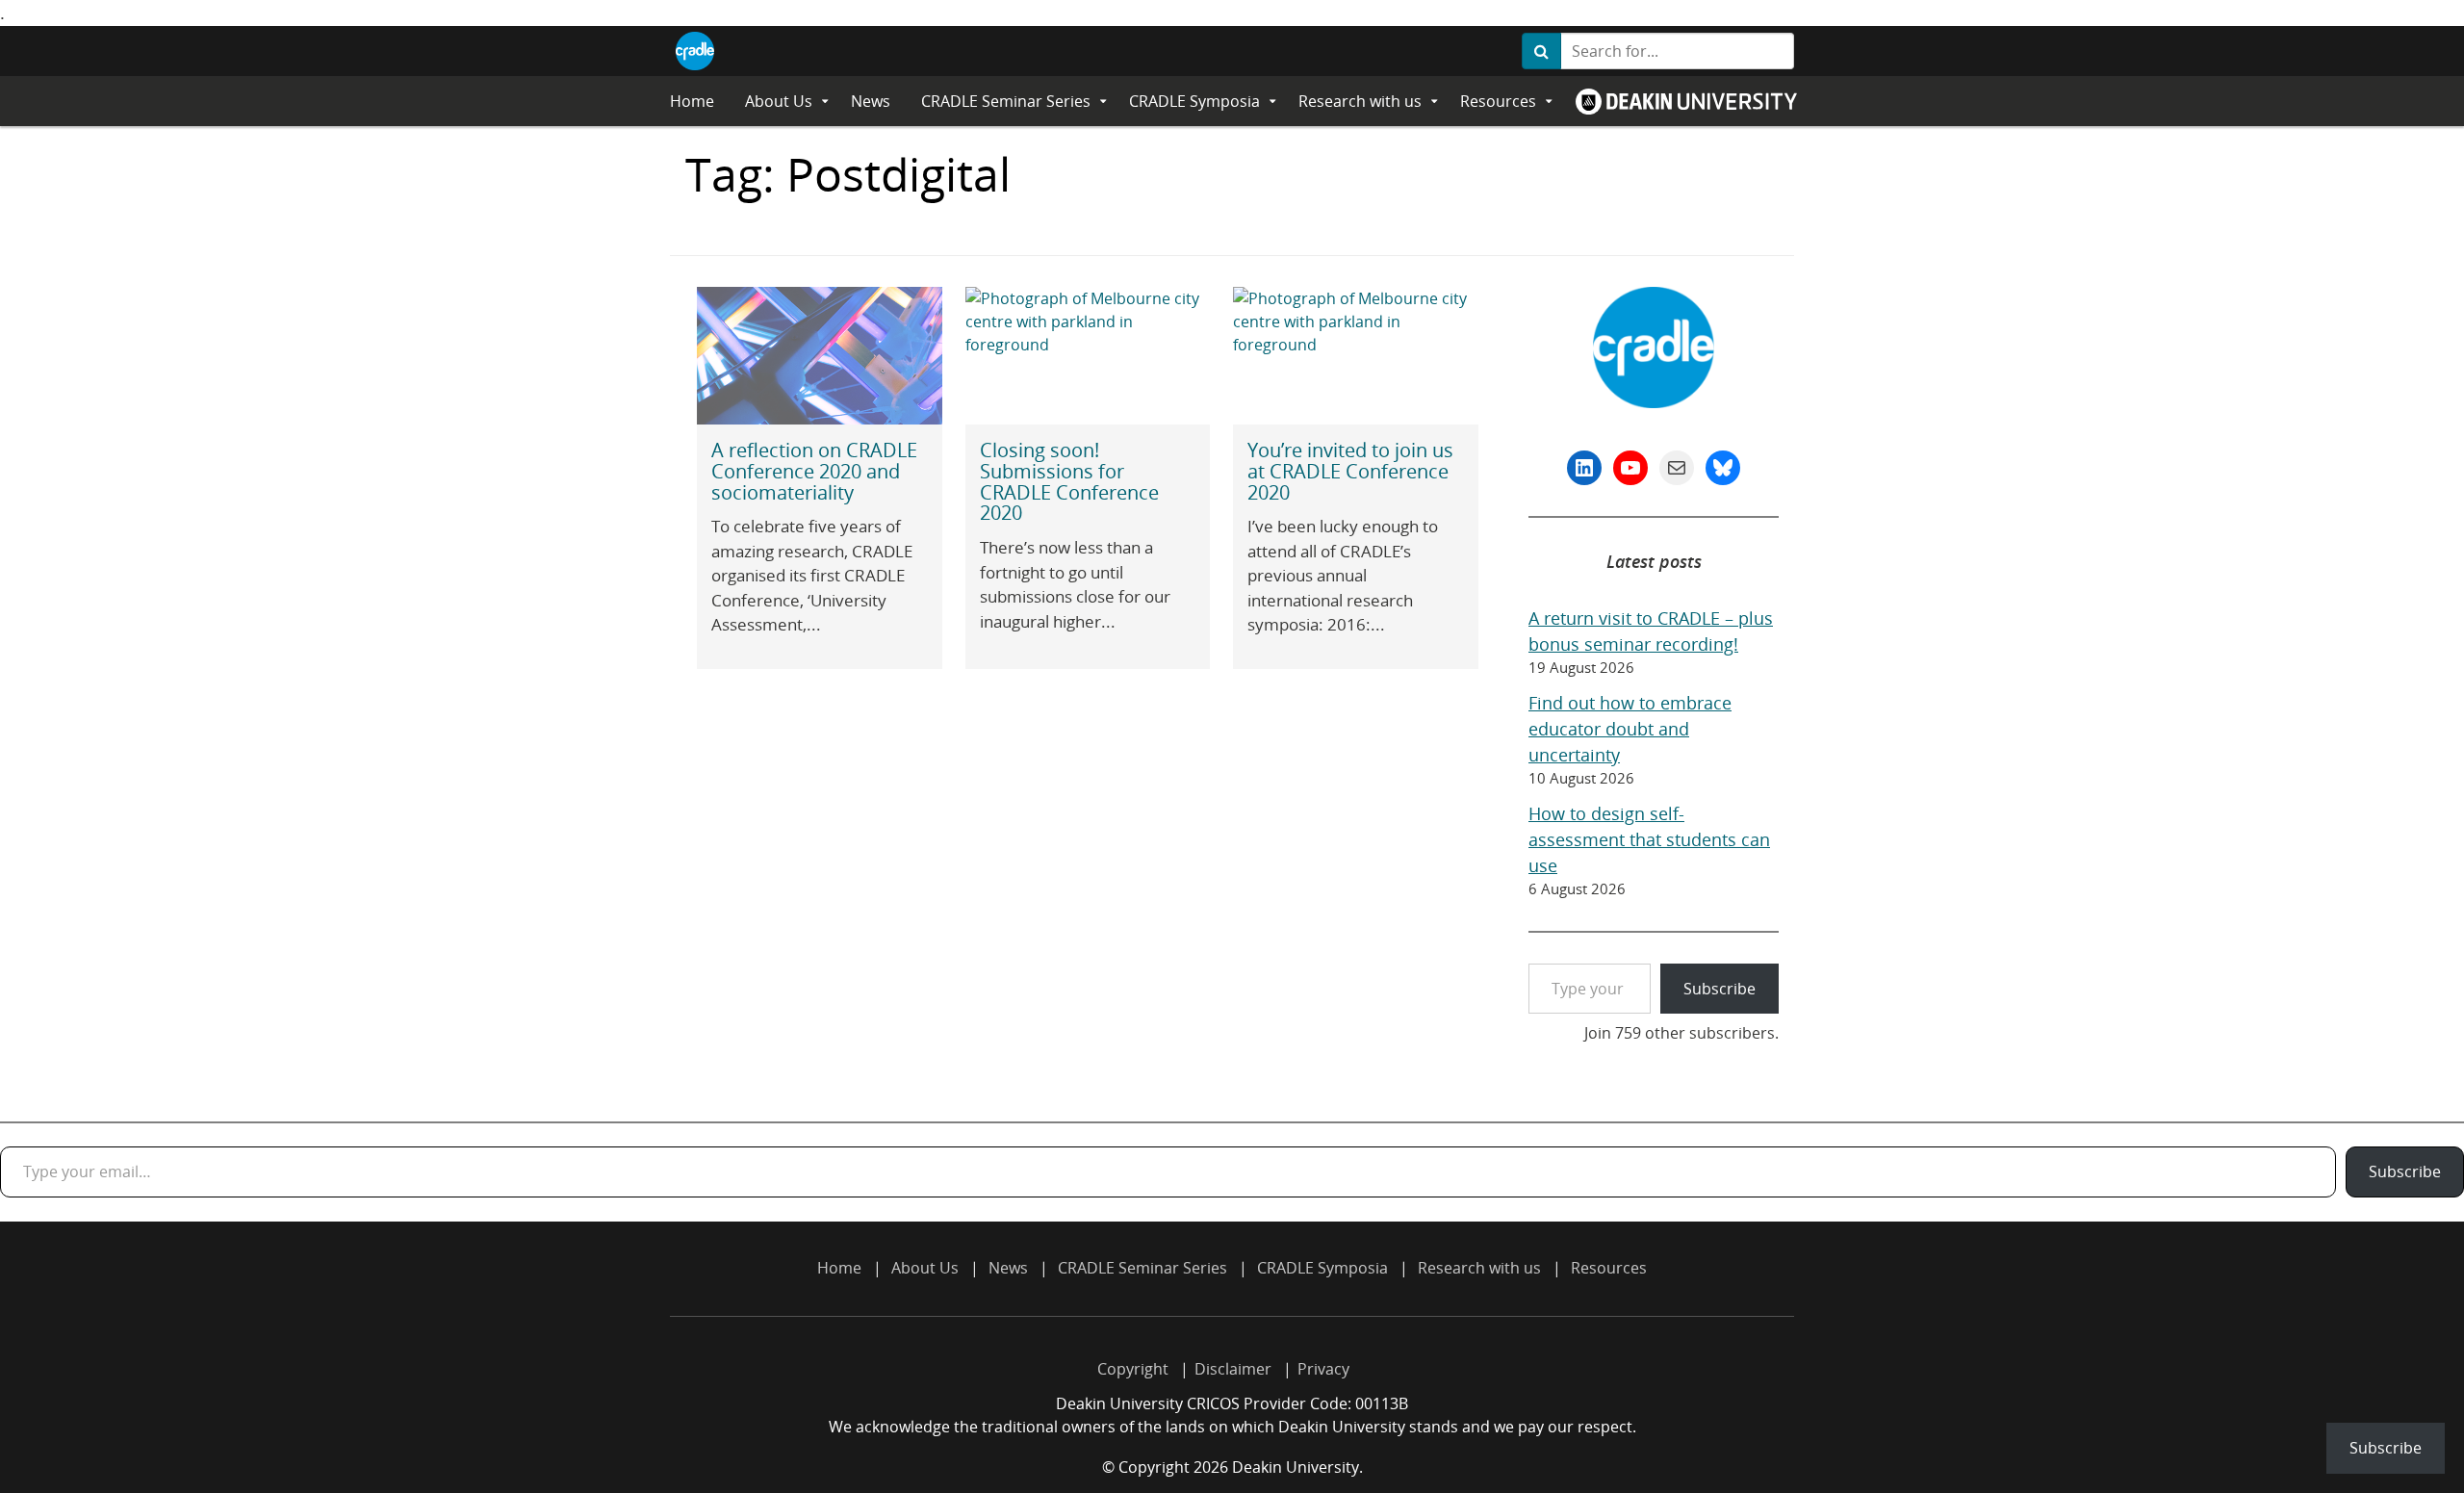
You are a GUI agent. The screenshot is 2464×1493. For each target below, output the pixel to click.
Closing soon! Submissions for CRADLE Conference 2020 (1069, 481)
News (871, 101)
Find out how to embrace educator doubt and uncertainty (1630, 729)
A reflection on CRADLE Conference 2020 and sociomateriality (814, 471)
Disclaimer (1233, 1369)
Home (692, 101)
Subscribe (1720, 989)
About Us (779, 101)
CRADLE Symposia (1194, 101)
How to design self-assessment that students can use (1649, 839)
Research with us (1360, 101)
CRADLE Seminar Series (1006, 101)
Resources (1498, 101)
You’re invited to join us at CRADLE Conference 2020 (1350, 471)
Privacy (1323, 1369)
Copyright (1133, 1369)
